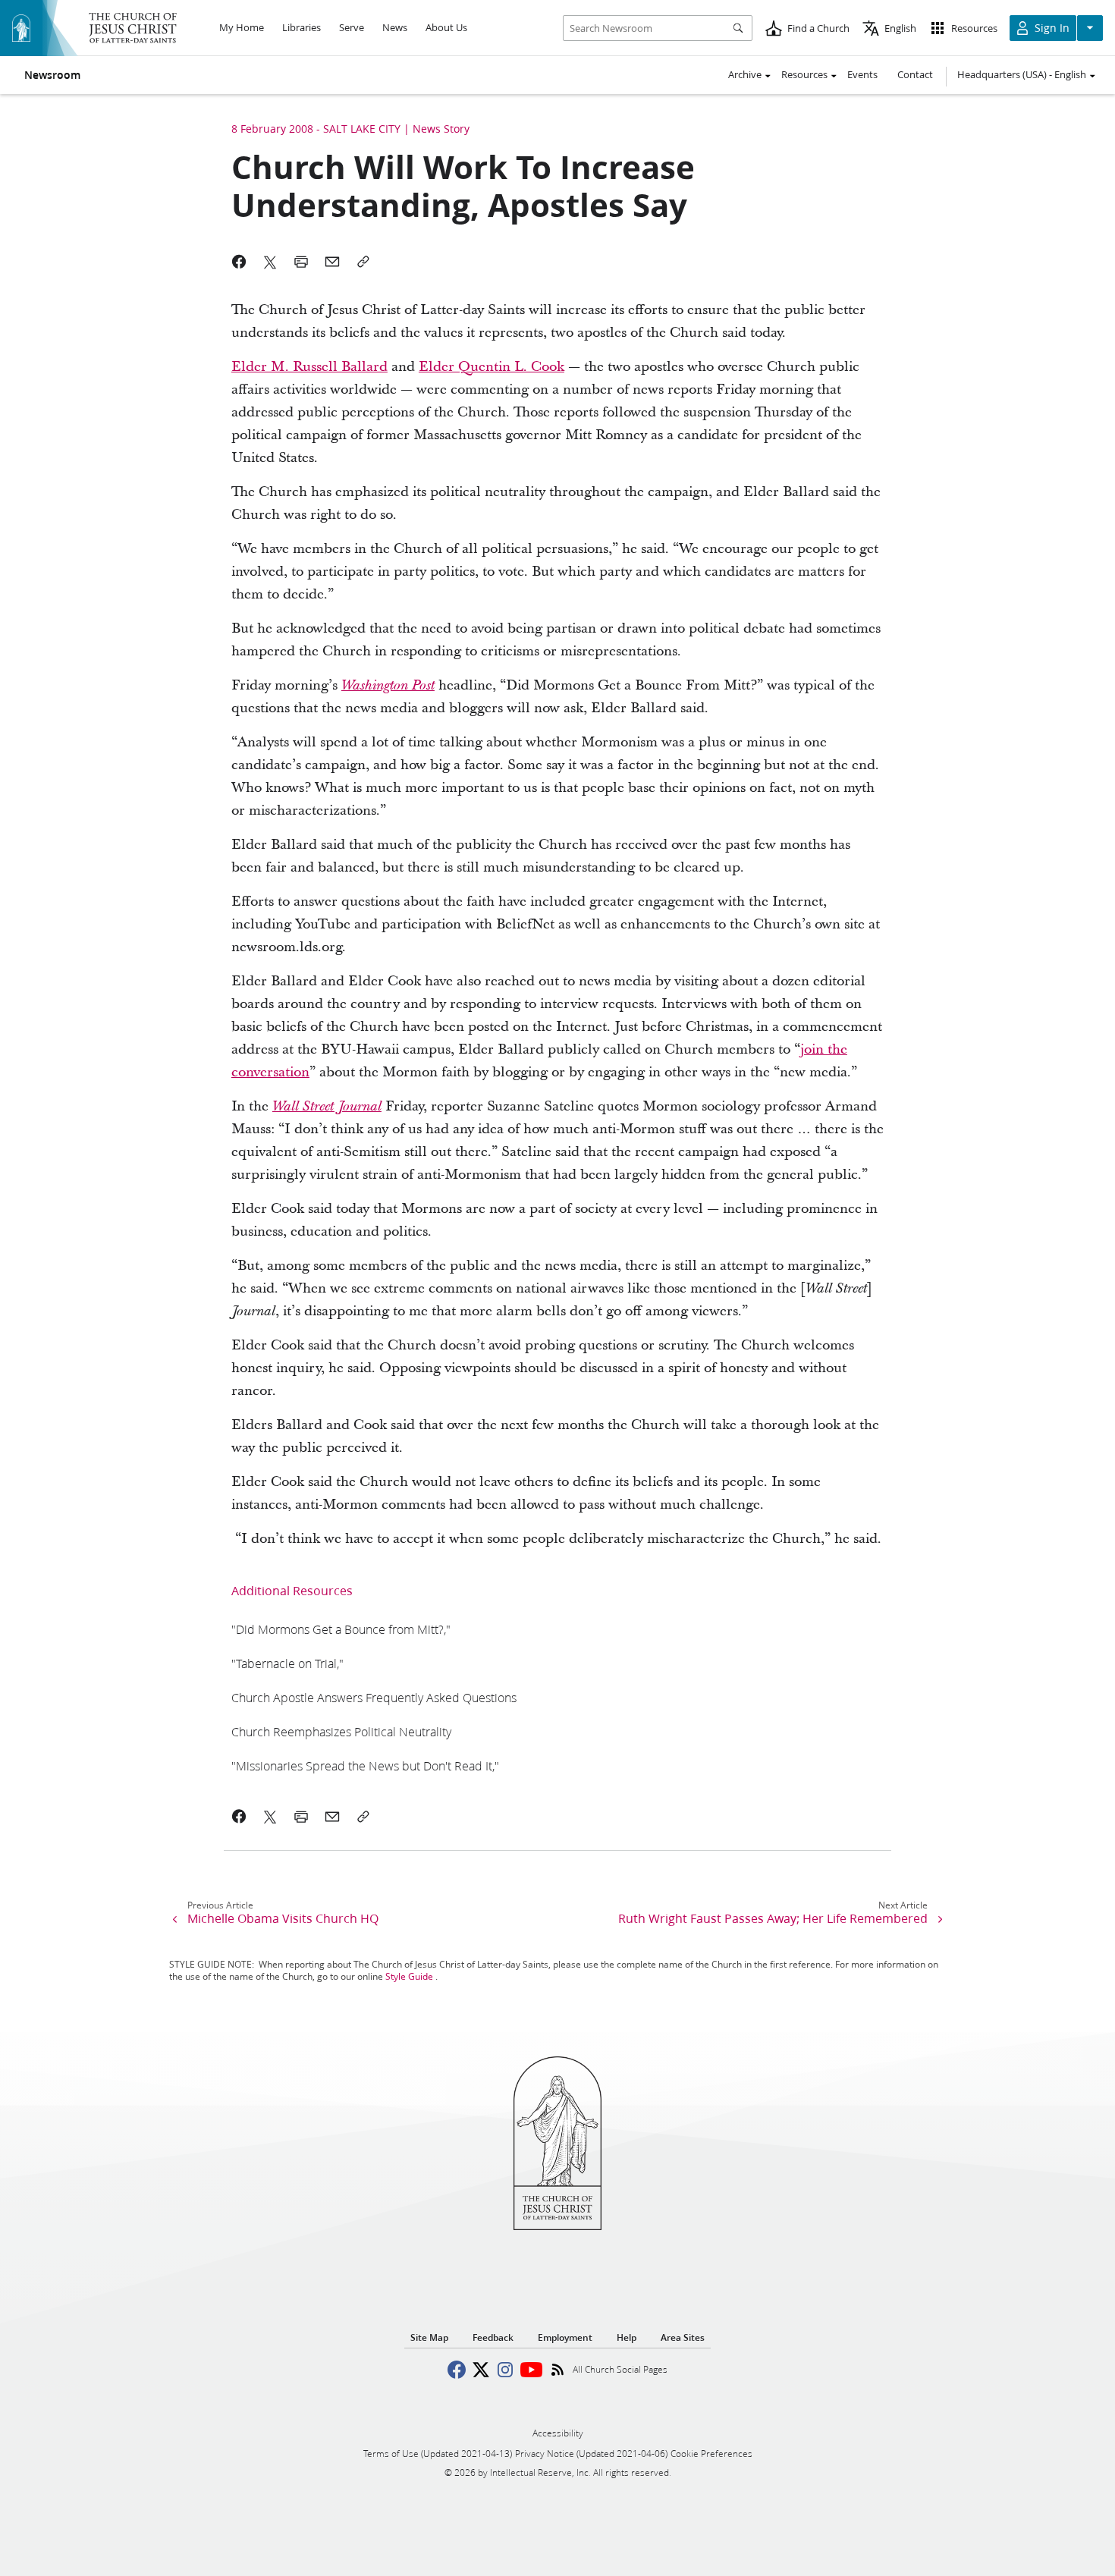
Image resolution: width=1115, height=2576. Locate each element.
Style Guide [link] (409, 1976)
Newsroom (52, 75)
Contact (915, 74)
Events (862, 74)
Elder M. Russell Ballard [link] (309, 367)
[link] (388, 685)
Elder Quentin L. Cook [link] (492, 367)
